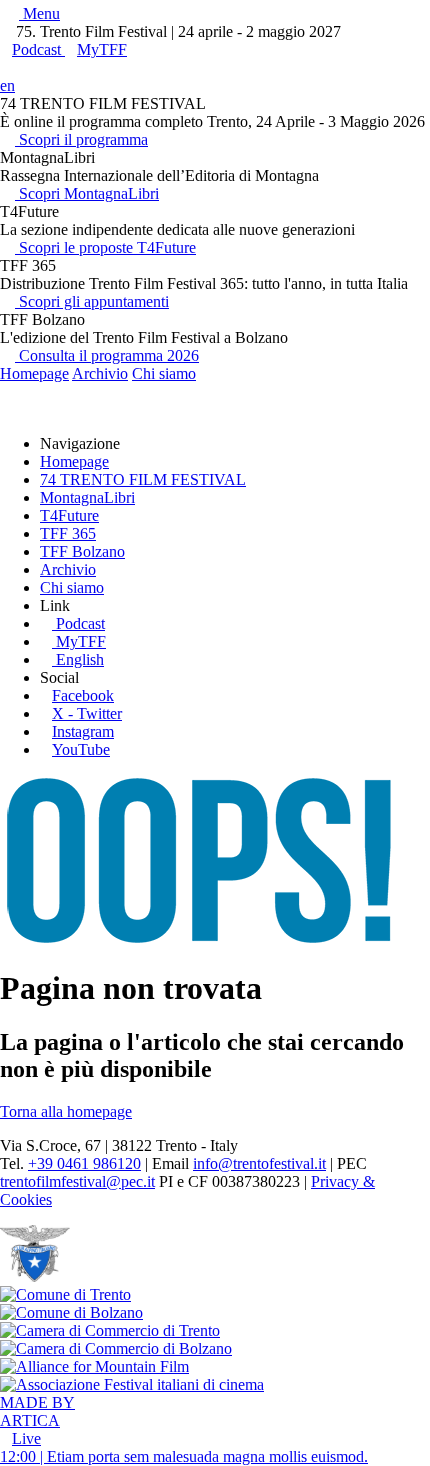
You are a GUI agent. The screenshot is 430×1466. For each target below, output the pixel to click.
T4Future (69, 515)
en (7, 85)
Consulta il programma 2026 (107, 355)
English (80, 659)
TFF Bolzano (82, 551)
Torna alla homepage (66, 1111)
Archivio (100, 373)
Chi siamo (164, 373)
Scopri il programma (81, 139)
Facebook (83, 695)
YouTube (81, 749)
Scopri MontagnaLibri (87, 193)
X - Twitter (87, 713)
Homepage (34, 373)
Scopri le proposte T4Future (105, 247)
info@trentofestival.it (259, 1163)
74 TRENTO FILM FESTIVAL (143, 479)
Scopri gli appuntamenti (92, 301)
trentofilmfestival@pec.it (77, 1181)
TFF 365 (68, 533)
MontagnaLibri (87, 497)
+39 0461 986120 (84, 1163)
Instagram (83, 731)
